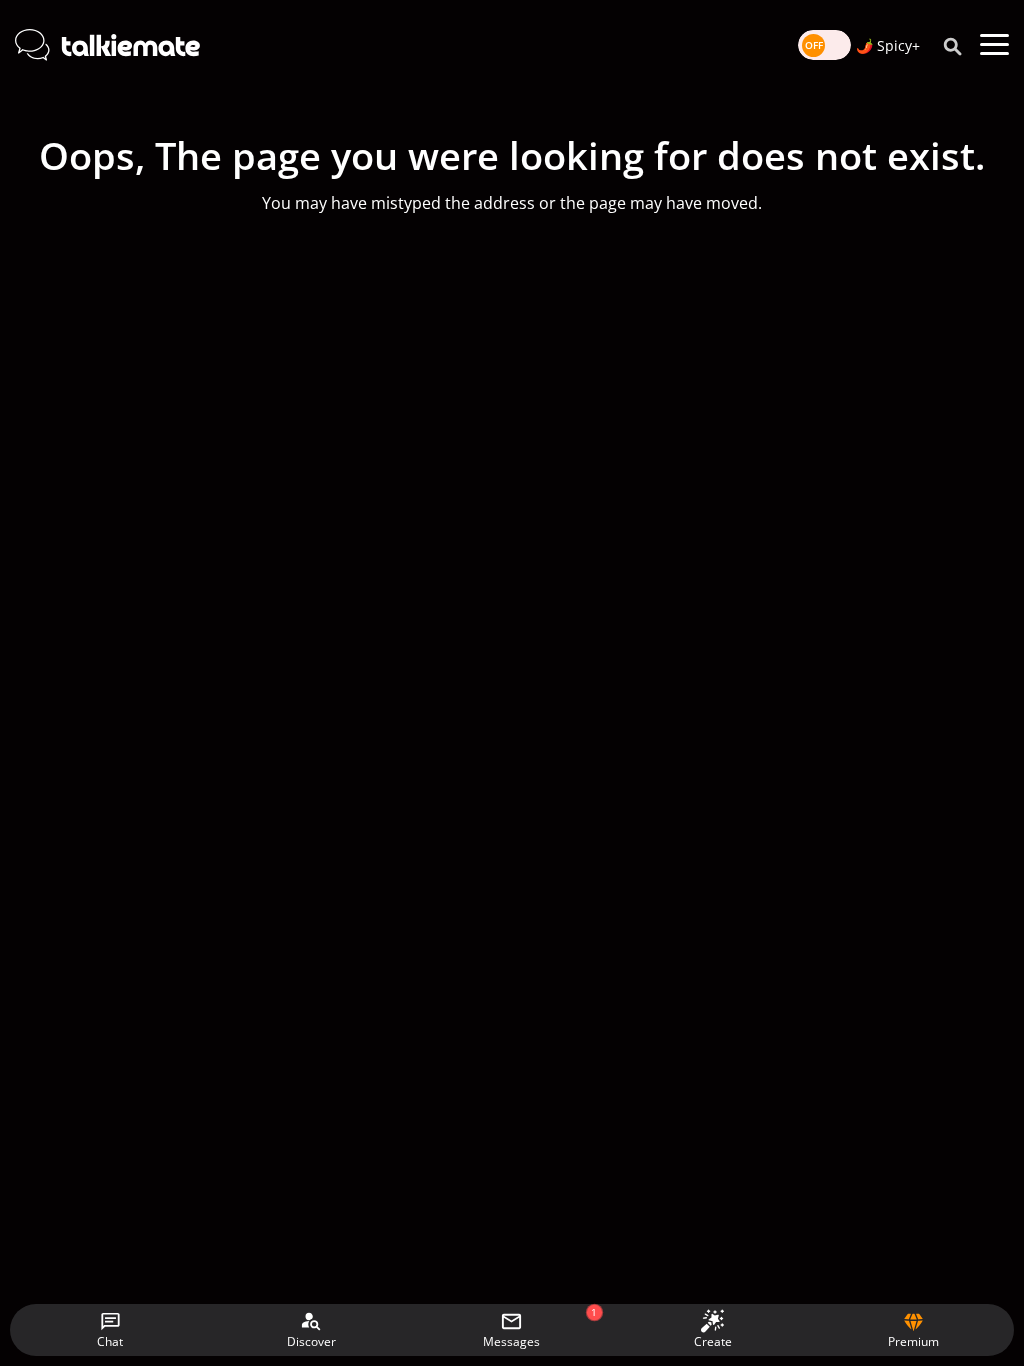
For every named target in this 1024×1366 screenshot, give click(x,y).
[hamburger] (994, 45)
